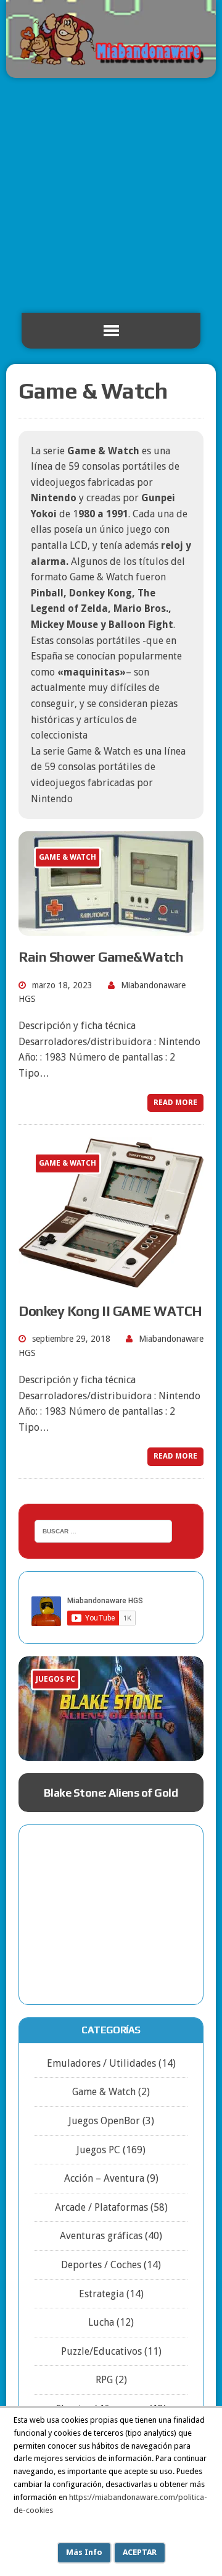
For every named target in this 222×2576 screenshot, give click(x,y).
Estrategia (101, 2294)
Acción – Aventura (104, 2178)
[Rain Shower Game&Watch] (111, 927)
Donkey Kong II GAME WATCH (110, 1311)
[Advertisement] (111, 195)
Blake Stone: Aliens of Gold (111, 1793)
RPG (104, 2380)
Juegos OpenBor (104, 2121)
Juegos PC (98, 2150)
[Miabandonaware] (111, 39)
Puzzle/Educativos (101, 2351)
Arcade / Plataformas (101, 2207)
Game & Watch (104, 2092)
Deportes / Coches (101, 2265)
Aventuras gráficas (101, 2236)
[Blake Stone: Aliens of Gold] (111, 1709)
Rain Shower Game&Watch (101, 957)
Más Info (84, 2552)
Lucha (101, 2322)
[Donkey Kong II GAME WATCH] (111, 1282)
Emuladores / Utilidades (101, 2063)
